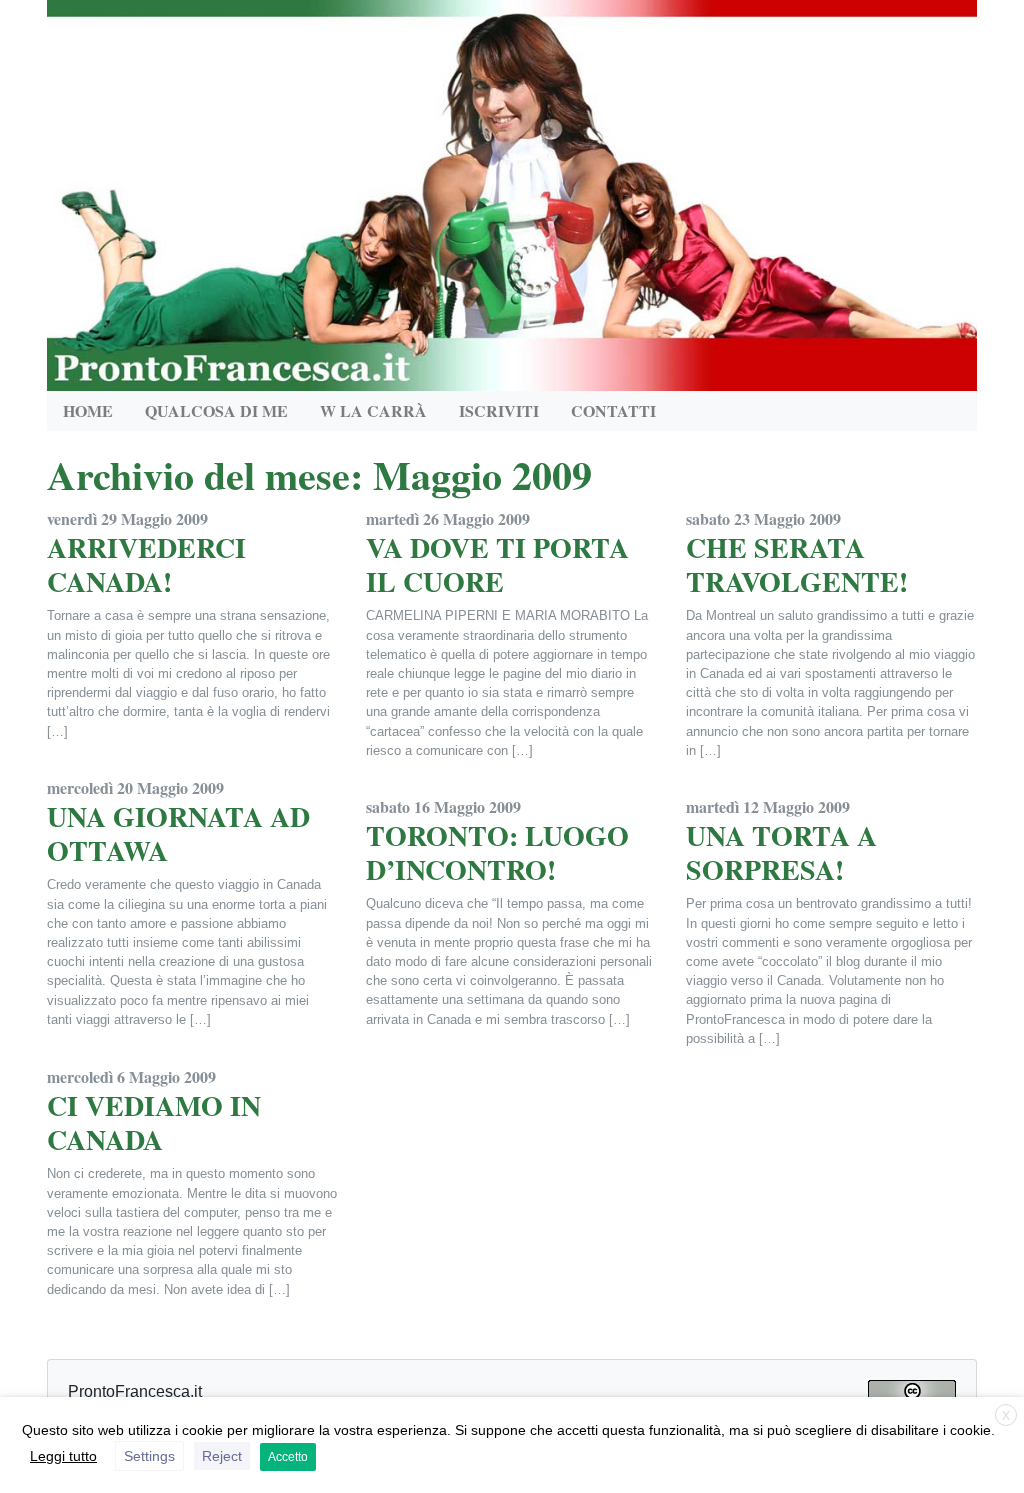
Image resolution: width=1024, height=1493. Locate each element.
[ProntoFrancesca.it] (512, 190)
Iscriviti (499, 410)
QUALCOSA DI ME (216, 410)
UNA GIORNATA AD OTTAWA (178, 833)
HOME (88, 410)
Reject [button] (222, 1456)
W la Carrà (373, 410)
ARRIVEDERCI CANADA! (146, 564)
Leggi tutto (63, 1456)
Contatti (613, 410)
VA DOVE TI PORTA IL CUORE (497, 564)
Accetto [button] (288, 1457)
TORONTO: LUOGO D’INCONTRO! (497, 852)
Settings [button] (149, 1456)
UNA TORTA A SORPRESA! (781, 852)
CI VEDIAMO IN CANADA (154, 1122)
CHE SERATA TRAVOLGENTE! (797, 564)
